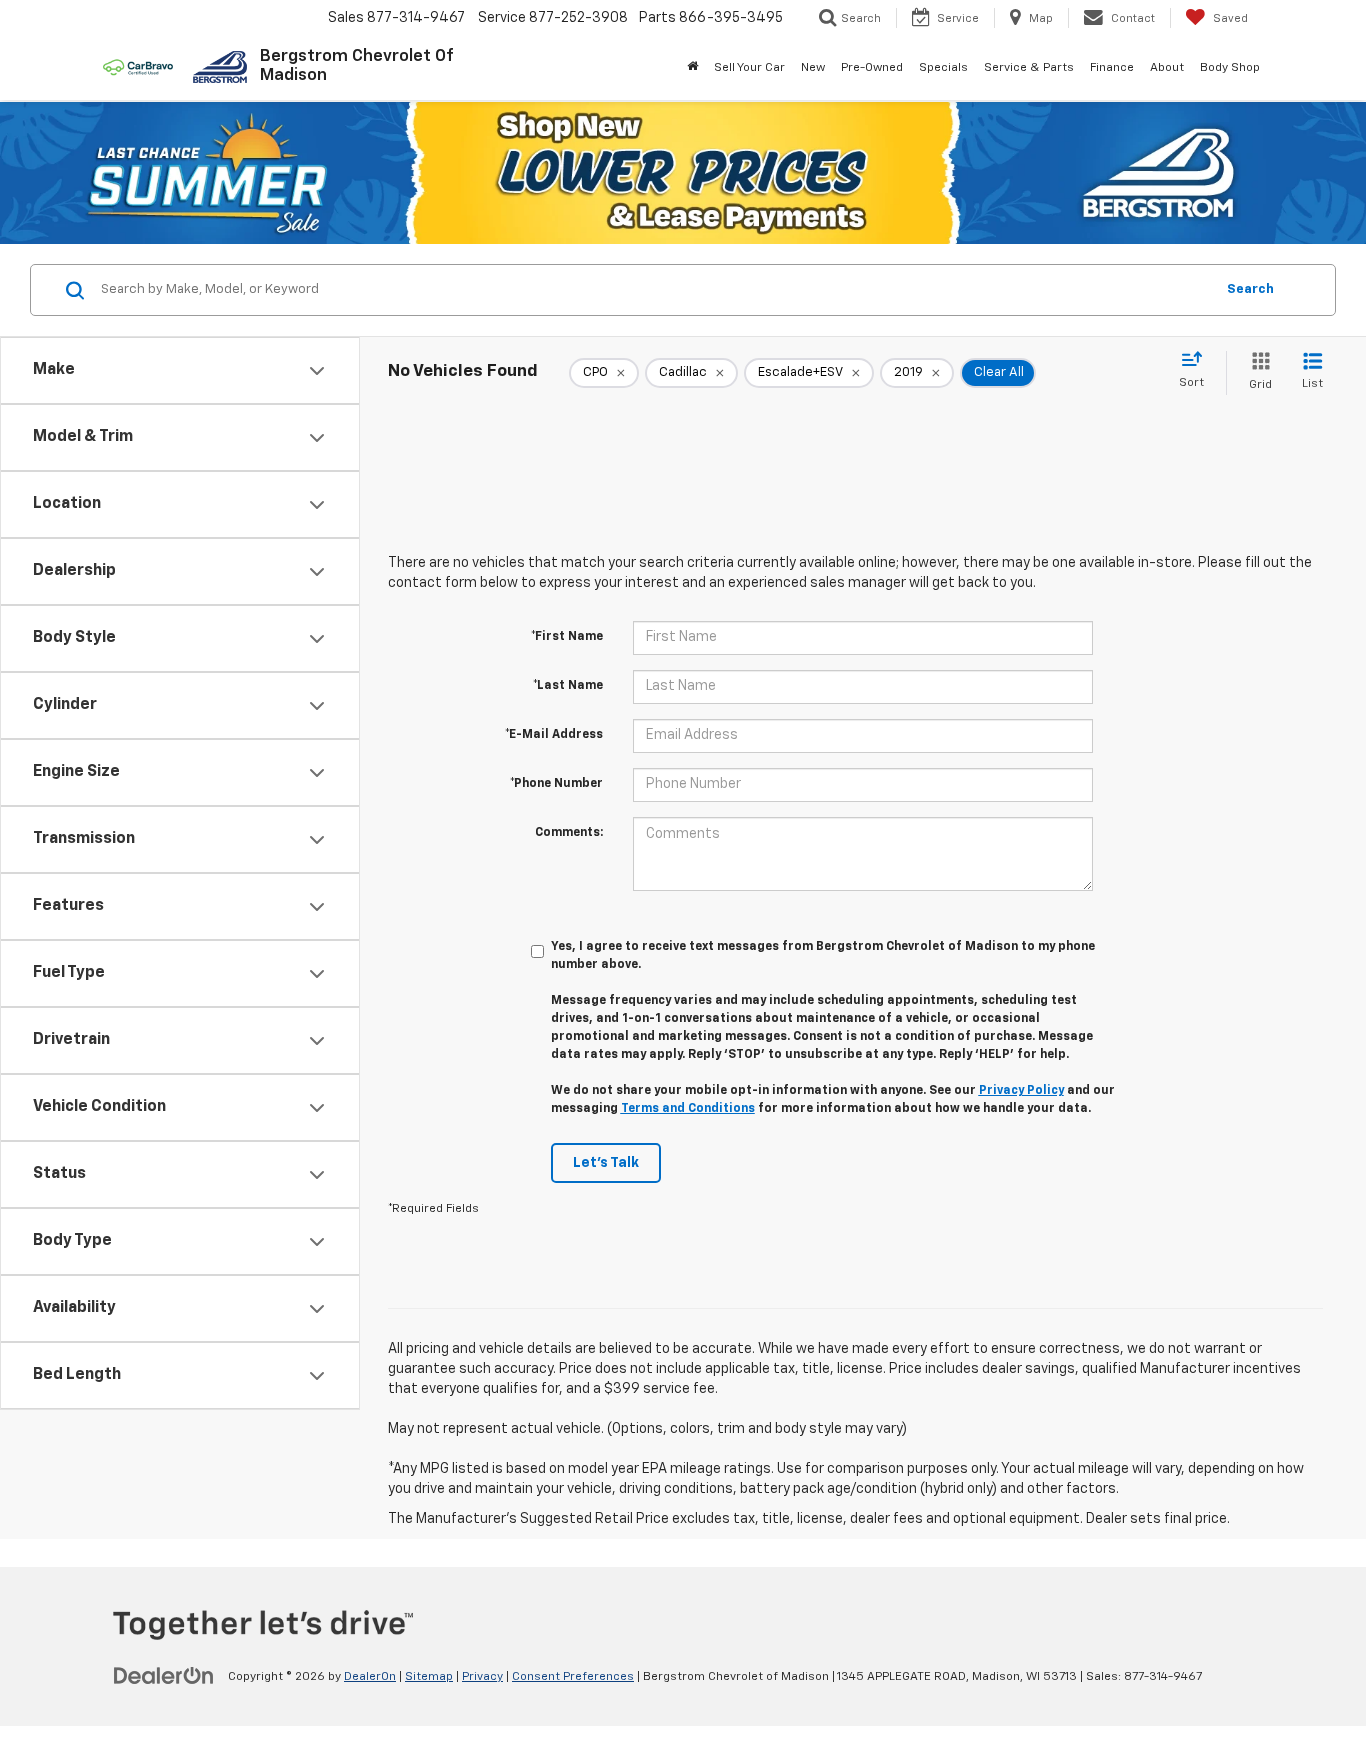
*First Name (567, 637)
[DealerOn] (164, 1676)
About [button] (1167, 68)
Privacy (482, 1677)
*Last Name (568, 686)
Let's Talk (606, 1163)
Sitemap (429, 1677)
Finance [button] (1112, 68)
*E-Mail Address (554, 735)
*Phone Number (556, 784)
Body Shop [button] (1230, 68)
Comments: (569, 833)
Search (1250, 289)
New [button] (813, 68)
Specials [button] (943, 68)
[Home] (692, 68)
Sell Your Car (749, 68)
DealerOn (370, 1677)
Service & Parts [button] (1029, 68)
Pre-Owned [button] (872, 68)
